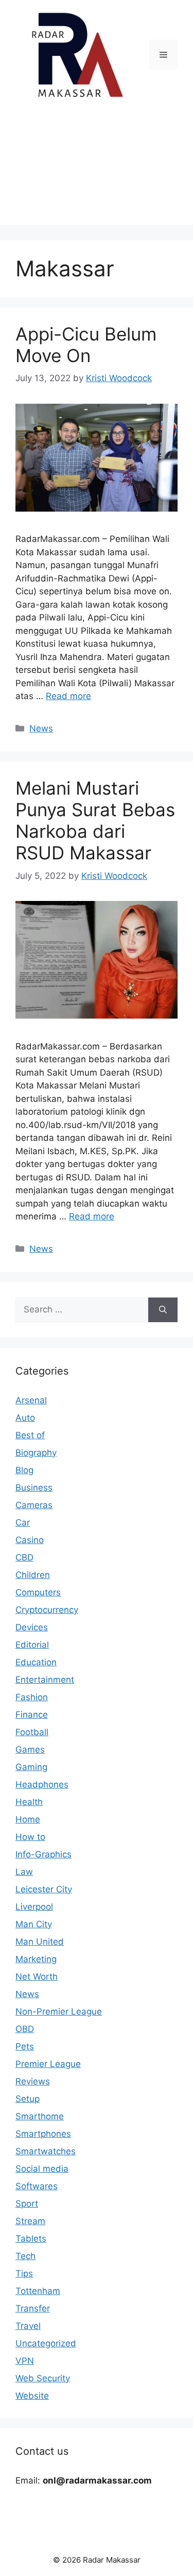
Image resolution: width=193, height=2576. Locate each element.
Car (23, 1522)
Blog (24, 1470)
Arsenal (31, 1400)
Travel (28, 2326)
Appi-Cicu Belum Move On (86, 345)
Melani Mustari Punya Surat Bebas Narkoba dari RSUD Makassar (95, 820)
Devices (32, 1627)
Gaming (31, 1767)
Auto (25, 1418)
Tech (25, 2256)
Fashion (32, 1697)
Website (32, 2396)
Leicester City (44, 1889)
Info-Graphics (43, 1854)
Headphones (42, 1784)
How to (30, 1837)
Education (36, 1662)
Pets (25, 2046)
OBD (25, 2029)
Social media (42, 2169)
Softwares (37, 2186)
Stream (30, 2221)
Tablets (31, 2239)
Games (30, 1750)
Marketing (36, 1959)
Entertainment (45, 1680)
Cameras (34, 1505)
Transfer (33, 2308)
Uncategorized (46, 2343)
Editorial (32, 1645)
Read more (68, 696)
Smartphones (43, 2134)
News (41, 728)
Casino (30, 1540)
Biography (36, 1453)
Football (32, 1732)
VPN (25, 2361)
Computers (38, 1592)
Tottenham (38, 2291)
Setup (28, 2099)
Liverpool (34, 1907)
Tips (24, 2273)
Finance (32, 1715)
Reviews (33, 2081)
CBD (24, 1557)
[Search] (163, 1310)
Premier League (48, 2064)
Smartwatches (46, 2151)
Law (24, 1872)
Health (29, 1802)
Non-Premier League (59, 2011)
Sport (27, 2204)
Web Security (43, 2378)
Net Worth (37, 1977)
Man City (34, 1924)
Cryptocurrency (47, 1610)
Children (33, 1575)
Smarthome (40, 2116)
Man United (40, 1942)
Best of (30, 1435)
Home (28, 1819)
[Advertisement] (97, 170)
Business (34, 1488)
